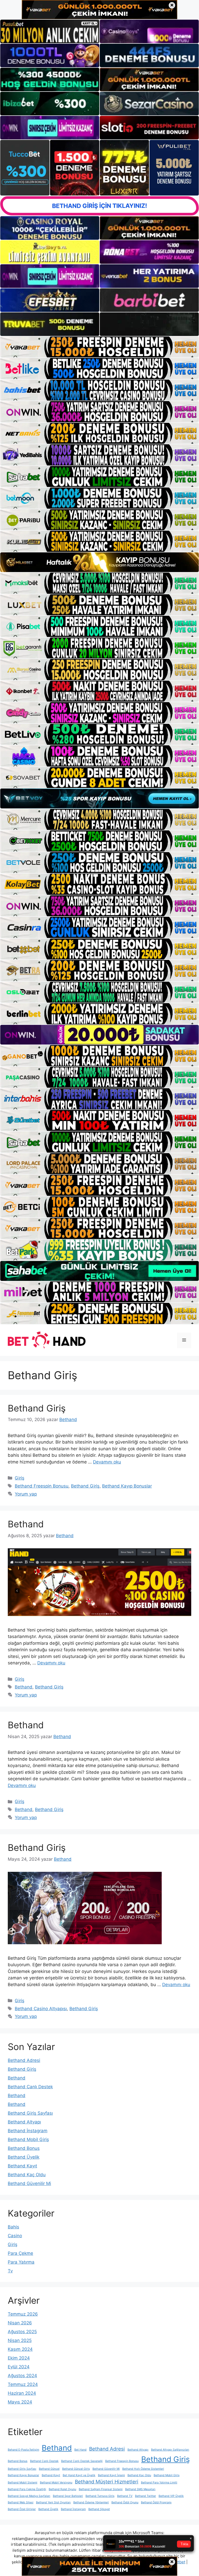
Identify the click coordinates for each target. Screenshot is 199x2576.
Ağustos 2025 (22, 2332)
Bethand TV (125, 2496)
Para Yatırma (21, 2262)
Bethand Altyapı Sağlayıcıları (170, 2450)
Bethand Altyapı (24, 2122)
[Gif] (99, 562)
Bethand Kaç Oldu (27, 2175)
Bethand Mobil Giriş (28, 2139)
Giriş (20, 1478)
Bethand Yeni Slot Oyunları (53, 2502)
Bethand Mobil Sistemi (23, 2483)
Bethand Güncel (49, 2469)
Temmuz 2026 (23, 2314)
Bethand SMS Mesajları (140, 2489)
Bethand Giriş (37, 1408)
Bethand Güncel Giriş (76, 2469)
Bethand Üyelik (24, 2157)
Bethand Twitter (145, 2496)
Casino (15, 2236)
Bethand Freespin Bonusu (42, 1486)
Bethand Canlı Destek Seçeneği (82, 2461)
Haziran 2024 (22, 2393)
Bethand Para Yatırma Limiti (159, 2483)
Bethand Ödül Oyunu (125, 2502)
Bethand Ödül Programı (156, 2502)
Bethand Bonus (24, 2148)
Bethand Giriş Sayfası (30, 2113)
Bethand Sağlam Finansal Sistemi (101, 2489)
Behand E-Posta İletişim (23, 2450)
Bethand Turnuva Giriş (100, 2496)
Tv (10, 2271)
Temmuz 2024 (23, 2384)
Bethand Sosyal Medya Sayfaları (29, 2496)
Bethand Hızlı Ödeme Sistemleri (143, 2469)
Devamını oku (107, 1462)
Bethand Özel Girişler (22, 2509)
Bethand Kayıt (22, 2166)
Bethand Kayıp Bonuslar (127, 1486)
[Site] (99, 347)
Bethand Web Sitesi (21, 2502)
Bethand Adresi (24, 2060)
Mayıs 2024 (20, 2402)
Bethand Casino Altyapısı (41, 2009)
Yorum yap (26, 1494)
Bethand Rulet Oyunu (62, 2489)
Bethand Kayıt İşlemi (111, 2475)
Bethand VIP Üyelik (171, 2496)
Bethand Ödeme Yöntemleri (91, 2502)
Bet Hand (80, 2450)
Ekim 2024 (19, 2358)
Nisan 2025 (20, 2340)
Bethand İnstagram (28, 2131)
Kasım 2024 (20, 2349)
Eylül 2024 (19, 2367)
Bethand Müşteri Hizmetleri (107, 2482)
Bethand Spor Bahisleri (68, 2496)
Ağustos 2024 (22, 2376)
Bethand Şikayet (99, 2509)
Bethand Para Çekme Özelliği (27, 2489)
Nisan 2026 (20, 2323)
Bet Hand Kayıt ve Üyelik (79, 2475)
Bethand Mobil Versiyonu (56, 2483)
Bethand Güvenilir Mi (29, 2183)
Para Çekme (20, 2253)
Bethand (26, 1524)
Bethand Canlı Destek (30, 2087)
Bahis (13, 2227)
